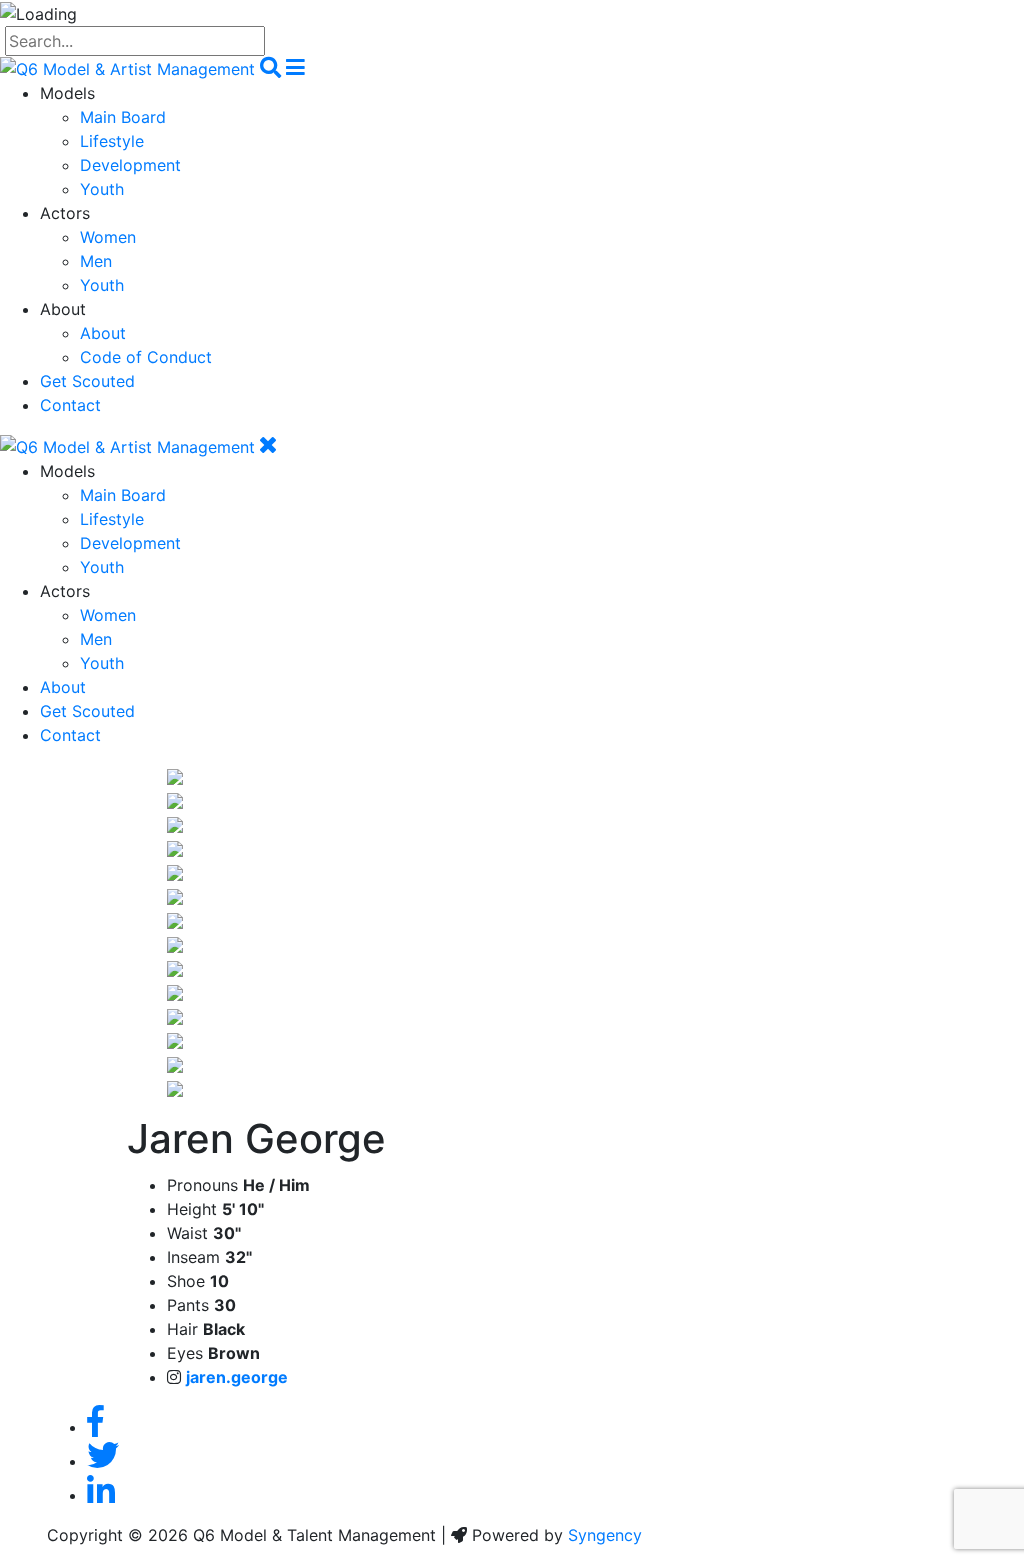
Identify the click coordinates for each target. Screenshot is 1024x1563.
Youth (102, 189)
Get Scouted (87, 381)
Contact (70, 405)
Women (108, 237)
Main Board (123, 117)
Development (130, 165)
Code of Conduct (146, 357)
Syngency (605, 1535)
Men (96, 261)
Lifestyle (112, 141)
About (103, 333)
